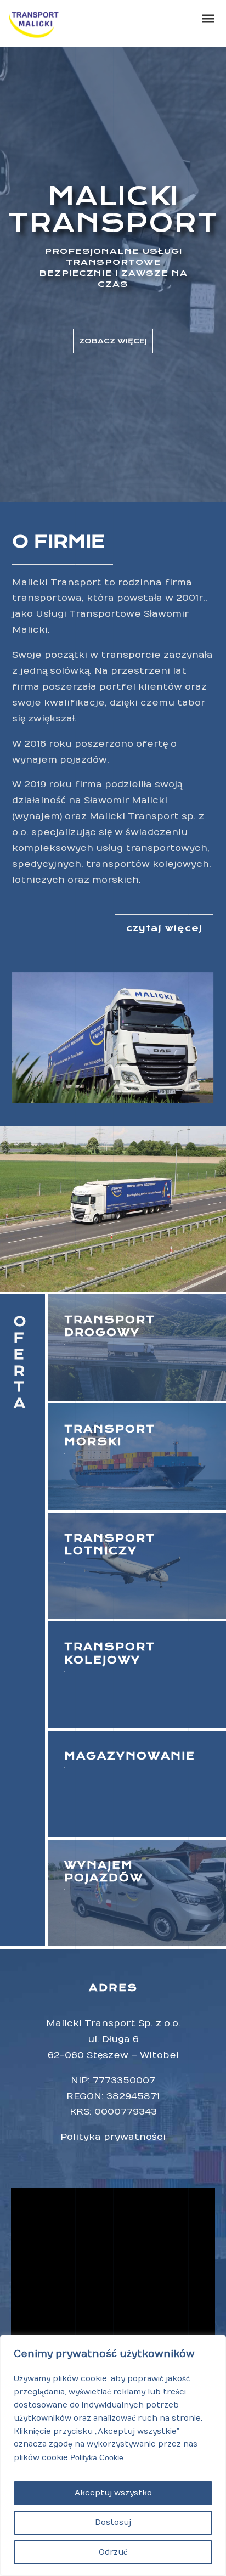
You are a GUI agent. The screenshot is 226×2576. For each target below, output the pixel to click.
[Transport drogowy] (137, 1348)
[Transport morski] (137, 1457)
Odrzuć (113, 2552)
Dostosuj (113, 2523)
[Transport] (137, 1675)
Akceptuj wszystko (113, 2493)
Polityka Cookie (97, 2457)
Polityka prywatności (113, 2137)
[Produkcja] (137, 1566)
